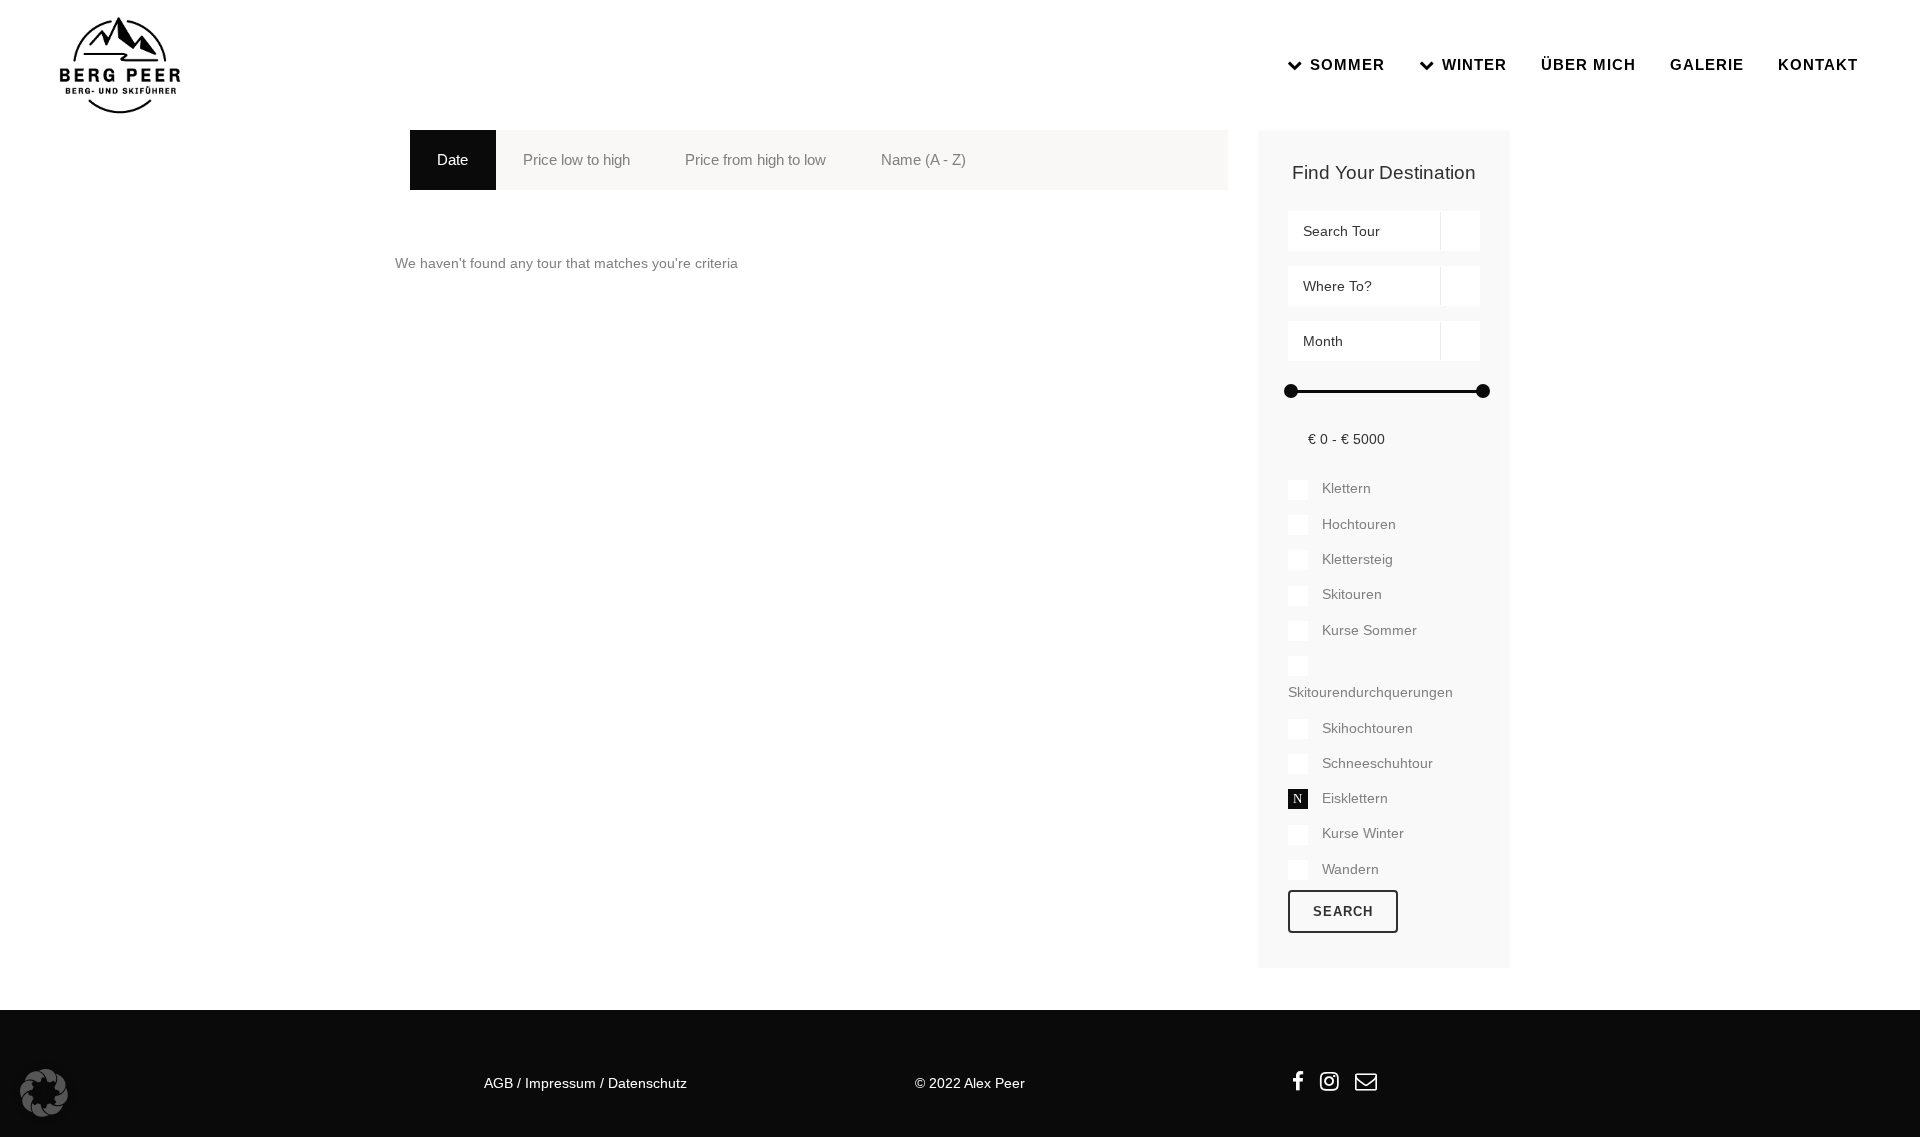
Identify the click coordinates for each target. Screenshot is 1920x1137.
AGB (498, 1083)
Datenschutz (647, 1083)
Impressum (560, 1083)
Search (1343, 911)
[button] (44, 1093)
